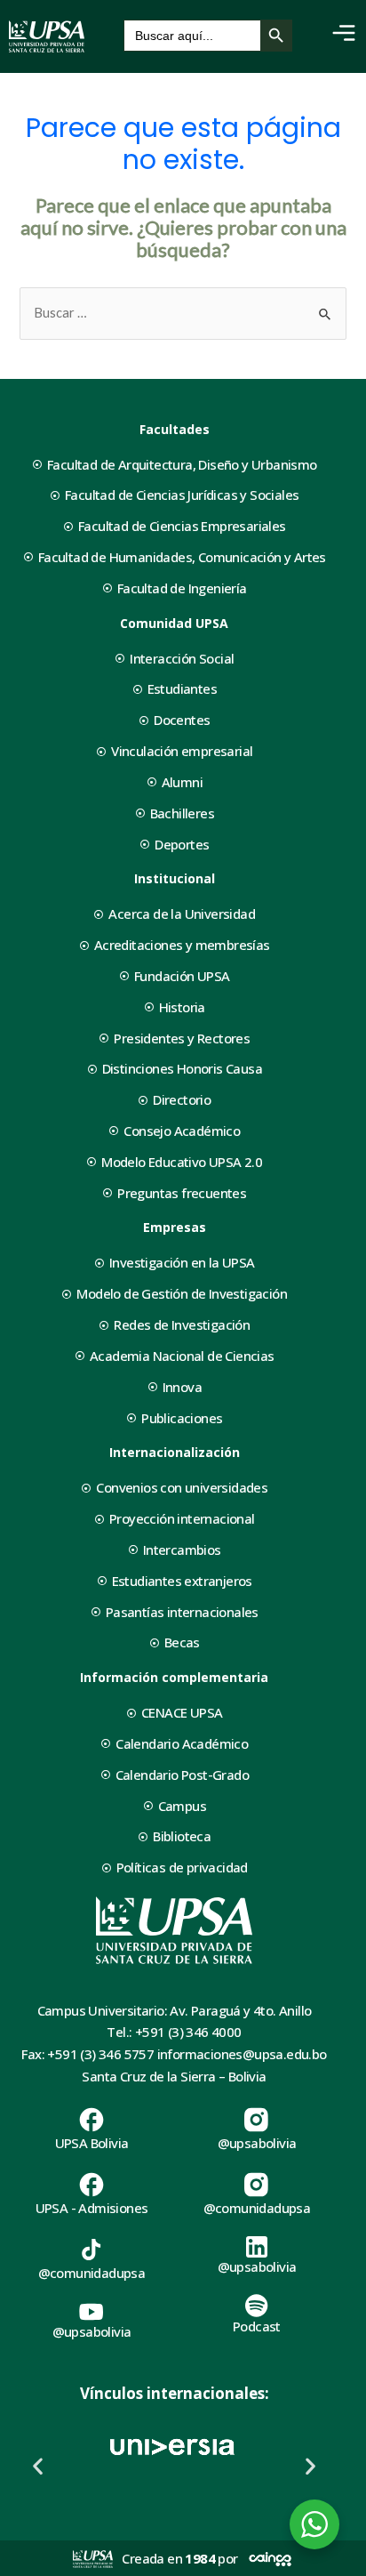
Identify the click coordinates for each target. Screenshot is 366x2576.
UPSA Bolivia (92, 2143)
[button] (38, 2466)
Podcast (257, 2326)
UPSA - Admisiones (92, 2208)
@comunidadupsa (257, 2208)
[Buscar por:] (183, 313)
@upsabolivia (257, 2143)
